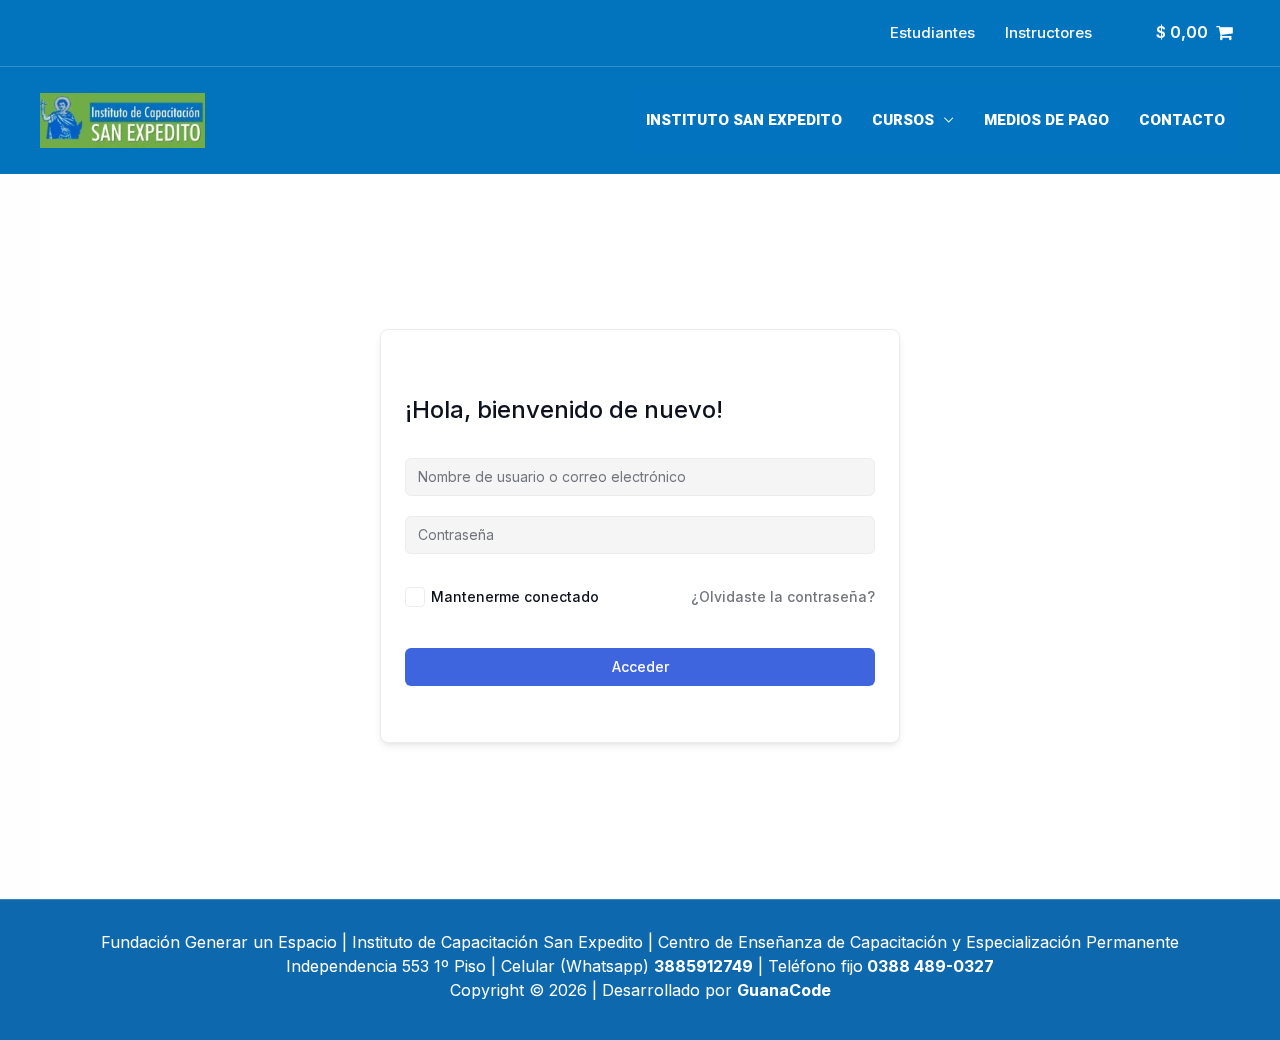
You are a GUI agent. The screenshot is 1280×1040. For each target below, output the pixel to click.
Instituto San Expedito (744, 120)
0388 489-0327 (930, 966)
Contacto (1182, 120)
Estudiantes (932, 32)
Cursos (903, 120)
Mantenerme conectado (515, 596)
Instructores (1048, 32)
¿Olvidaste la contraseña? (783, 596)
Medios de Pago (1046, 120)
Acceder (640, 666)
